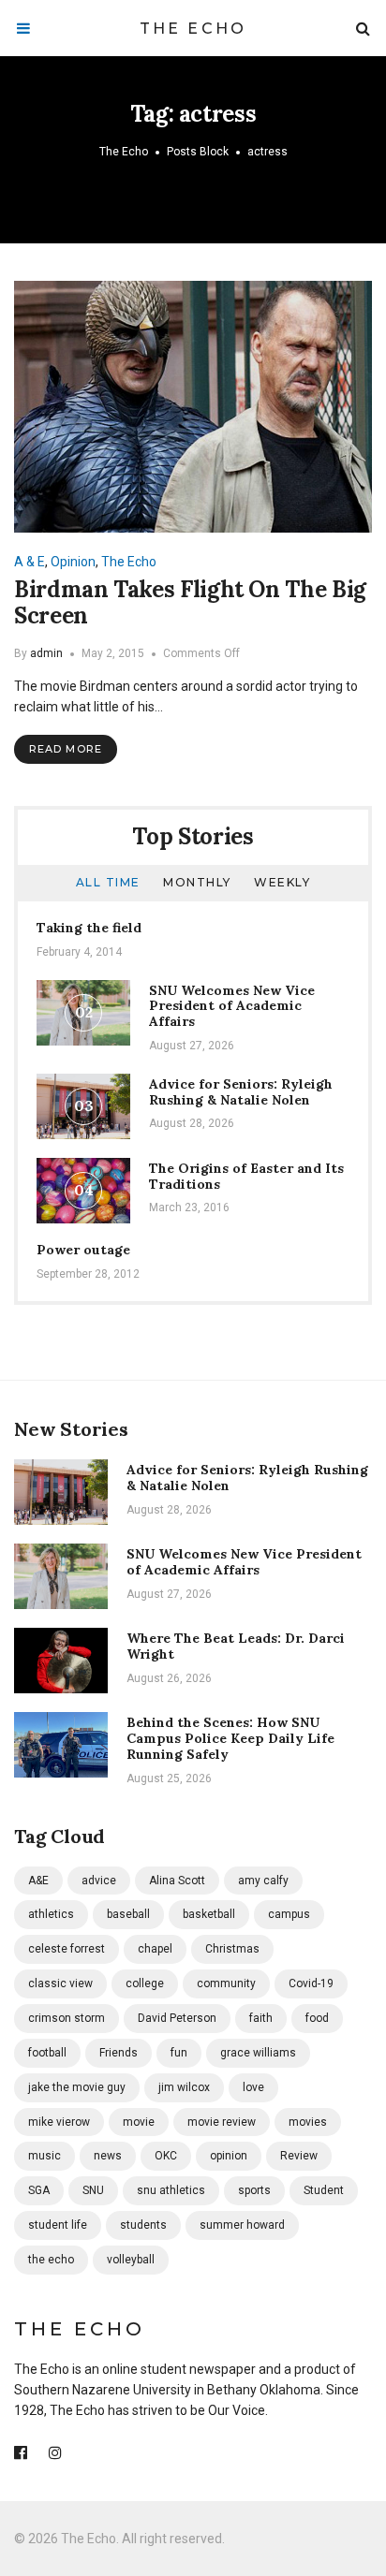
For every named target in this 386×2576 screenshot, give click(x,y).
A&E (38, 1881)
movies (308, 2122)
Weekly (282, 882)
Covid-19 (311, 1983)
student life (58, 2225)
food (317, 2018)
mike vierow (59, 2122)
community (226, 1983)
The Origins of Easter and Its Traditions (246, 1176)
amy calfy (263, 1881)
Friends (119, 2053)
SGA (39, 2190)
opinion (229, 2156)
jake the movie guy (77, 2087)
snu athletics (171, 2190)
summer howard (242, 2225)
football (47, 2053)
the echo (51, 2260)
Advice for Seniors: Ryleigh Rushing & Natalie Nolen (241, 1092)
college (145, 1983)
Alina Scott (177, 1881)
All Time (108, 882)
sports (254, 2190)
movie (139, 2122)
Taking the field (89, 928)
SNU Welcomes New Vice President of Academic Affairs (232, 1006)
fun (179, 2053)
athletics (51, 1914)
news (108, 2156)
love (253, 2087)
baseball (128, 1914)
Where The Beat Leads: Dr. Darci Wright (236, 1646)
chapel (155, 1949)
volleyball (131, 2260)
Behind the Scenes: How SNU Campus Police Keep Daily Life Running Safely (230, 1738)
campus (289, 1914)
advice (99, 1881)
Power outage (83, 1250)
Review (299, 2156)
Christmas (232, 1949)
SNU (93, 2190)
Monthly (197, 882)
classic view (60, 1983)
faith (261, 2018)
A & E (30, 562)
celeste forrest (67, 1949)
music (45, 2156)
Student (324, 2190)
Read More (66, 749)
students (143, 2225)
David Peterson (177, 2018)
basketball (209, 1914)
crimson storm (67, 2018)
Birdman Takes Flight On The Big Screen (190, 603)
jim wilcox (184, 2087)
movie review (222, 2122)
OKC (166, 2156)
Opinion (73, 562)
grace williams (258, 2053)
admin (46, 653)
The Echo (193, 29)
